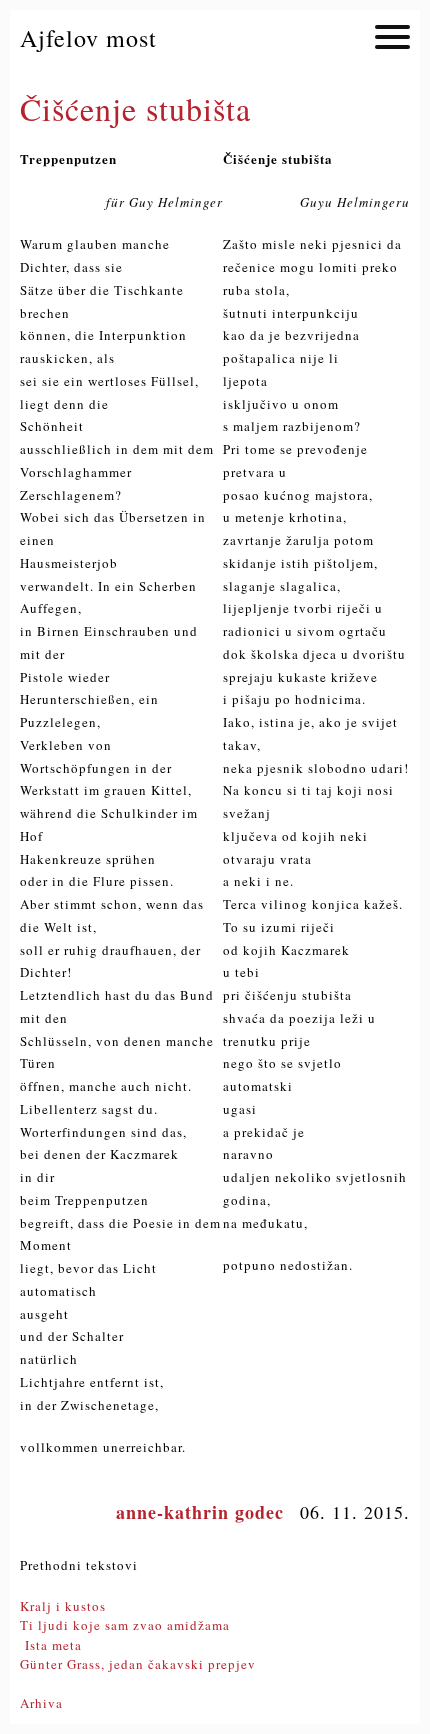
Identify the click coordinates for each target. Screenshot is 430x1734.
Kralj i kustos (63, 1606)
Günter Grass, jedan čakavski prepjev (138, 1664)
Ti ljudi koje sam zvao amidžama (125, 1625)
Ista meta (51, 1645)
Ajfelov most (88, 38)
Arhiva (41, 1703)
